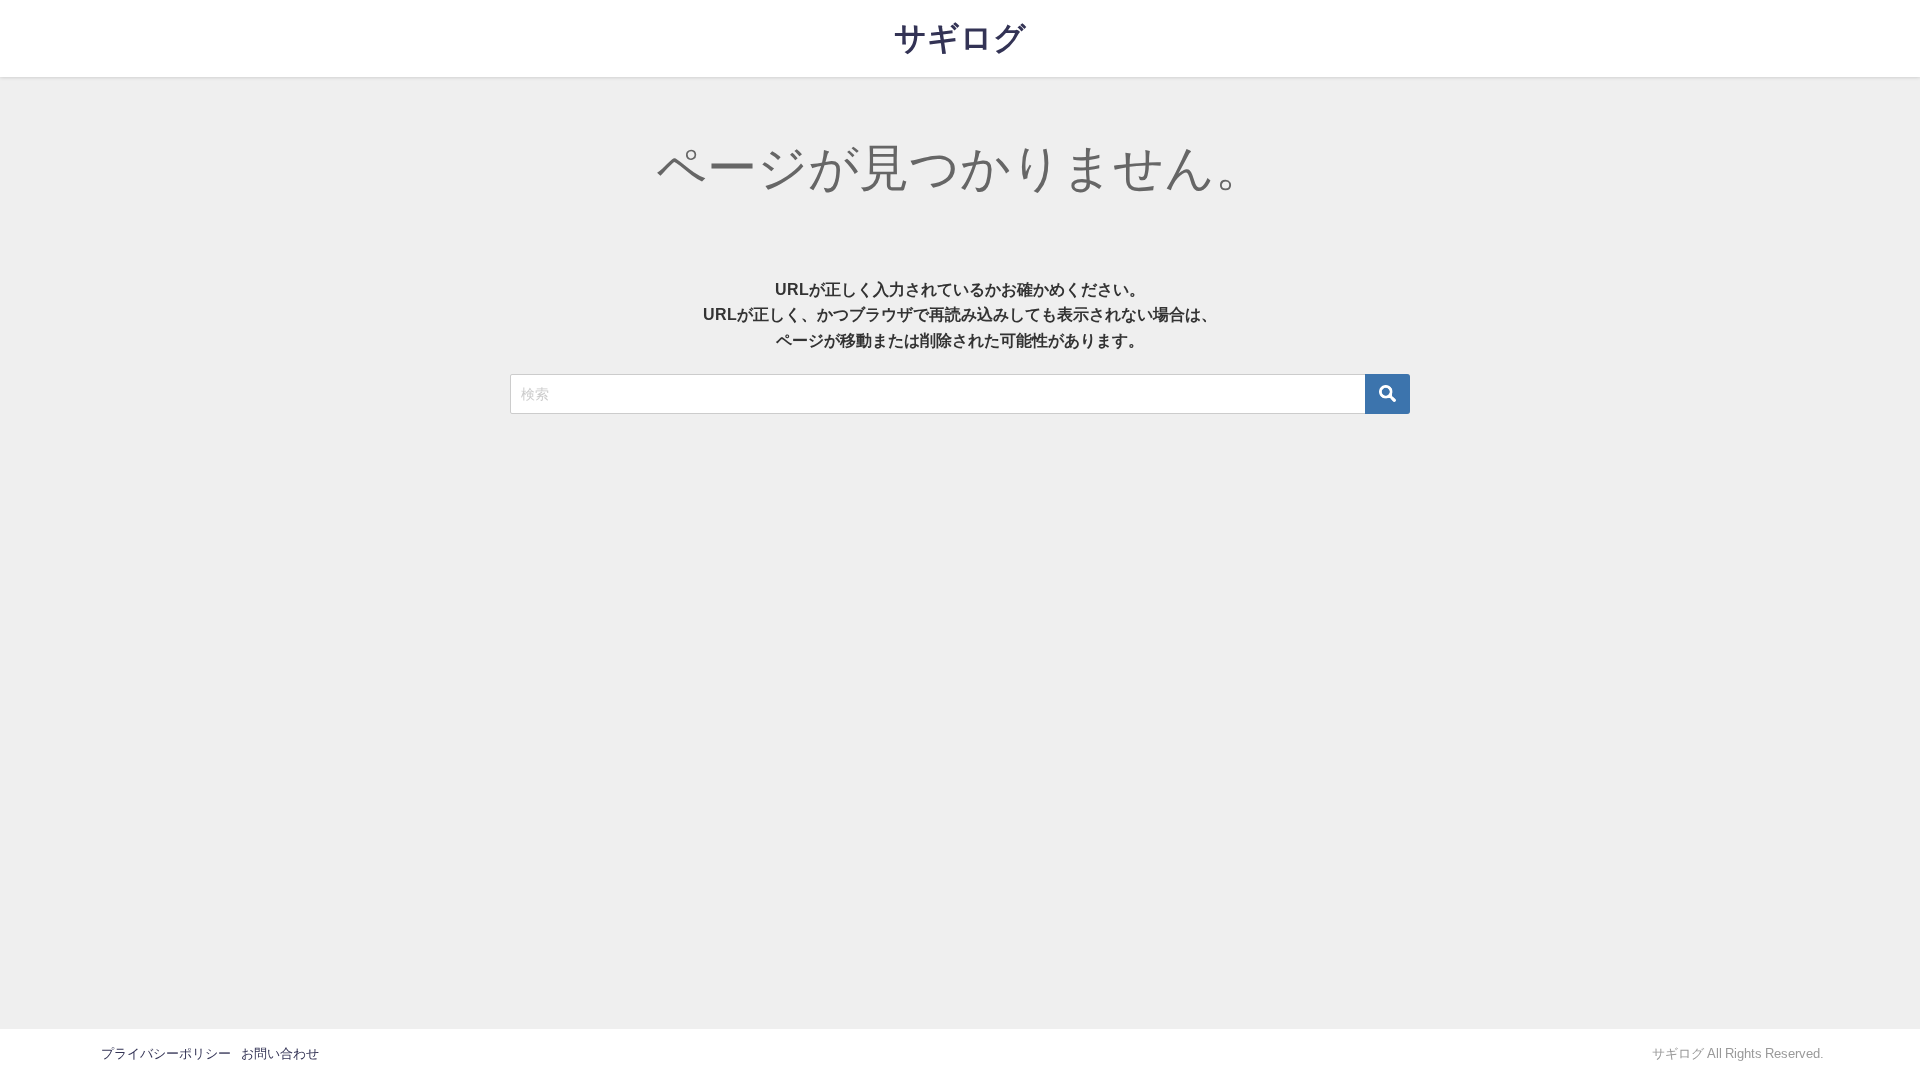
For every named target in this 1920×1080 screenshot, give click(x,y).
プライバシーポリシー (166, 1053)
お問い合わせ (280, 1053)
